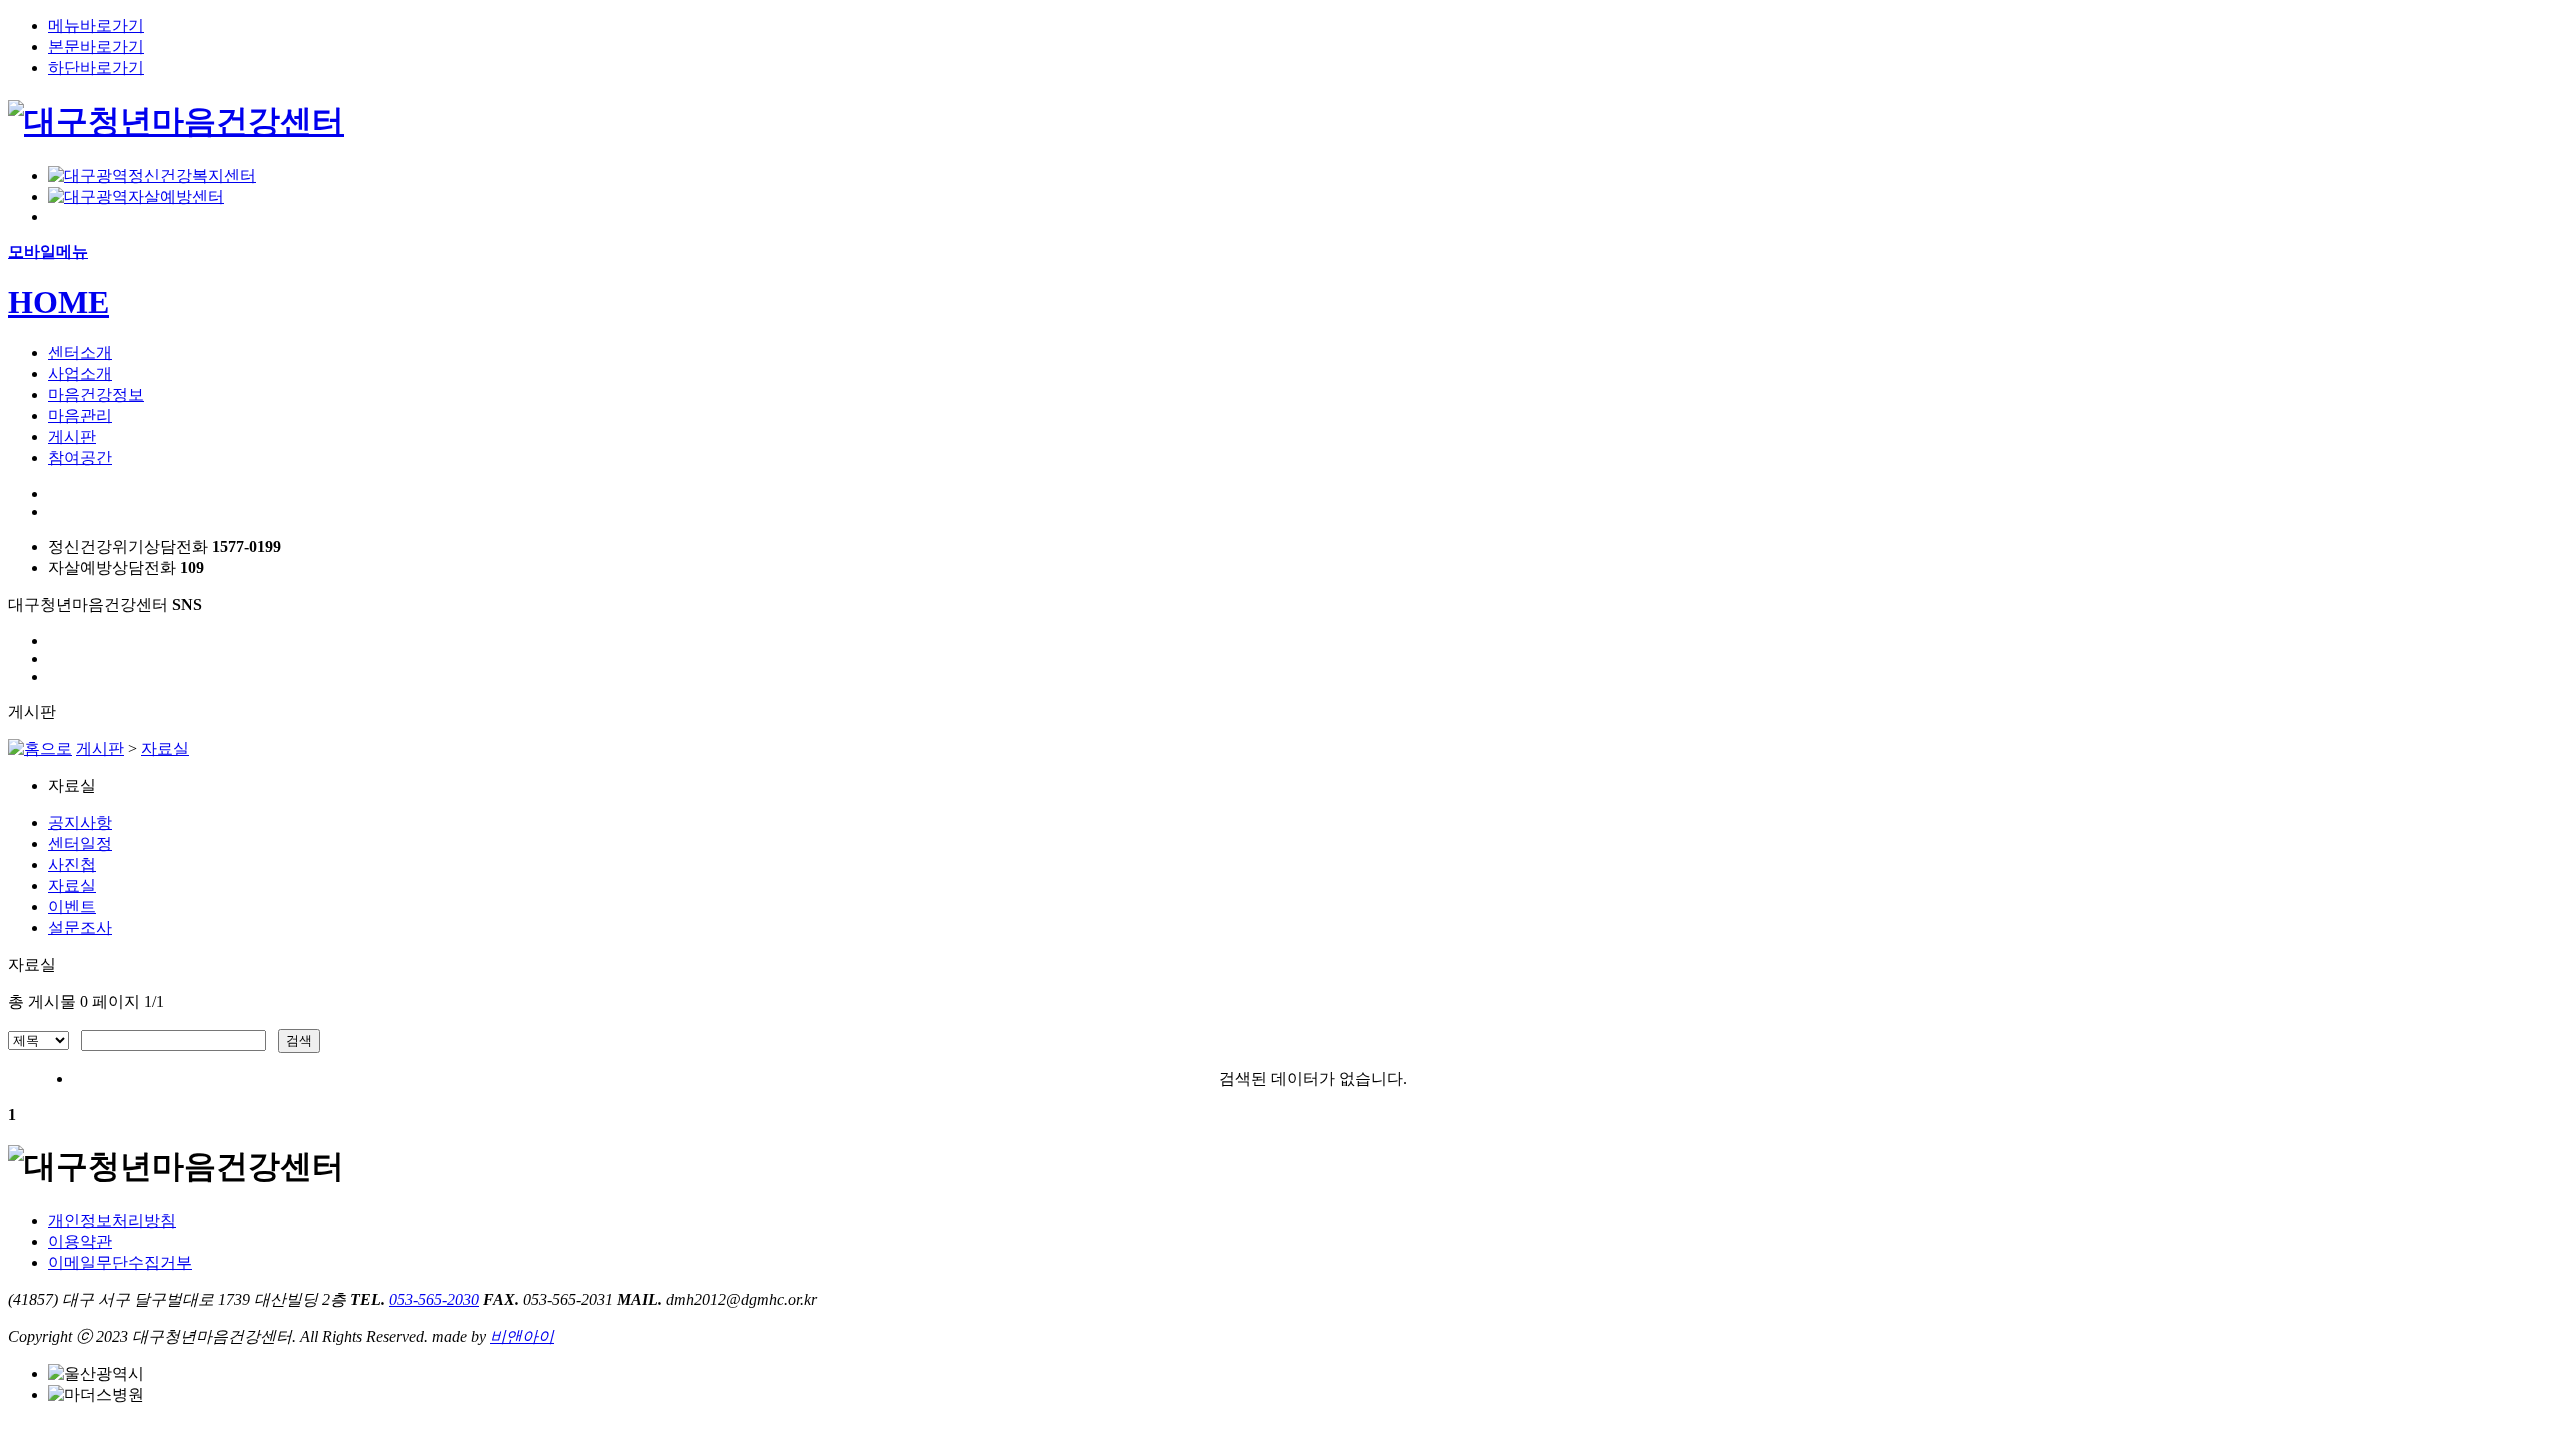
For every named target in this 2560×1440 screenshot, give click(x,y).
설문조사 (80, 927)
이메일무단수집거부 (120, 1262)
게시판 (100, 748)
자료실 (165, 748)
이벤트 (72, 906)
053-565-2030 (434, 1299)
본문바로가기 (96, 46)
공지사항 (80, 822)
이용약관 (80, 1241)
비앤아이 (522, 1336)
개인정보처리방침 (112, 1220)
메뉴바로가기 (96, 25)
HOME (58, 302)
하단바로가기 (96, 67)
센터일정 (80, 843)
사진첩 (72, 864)
